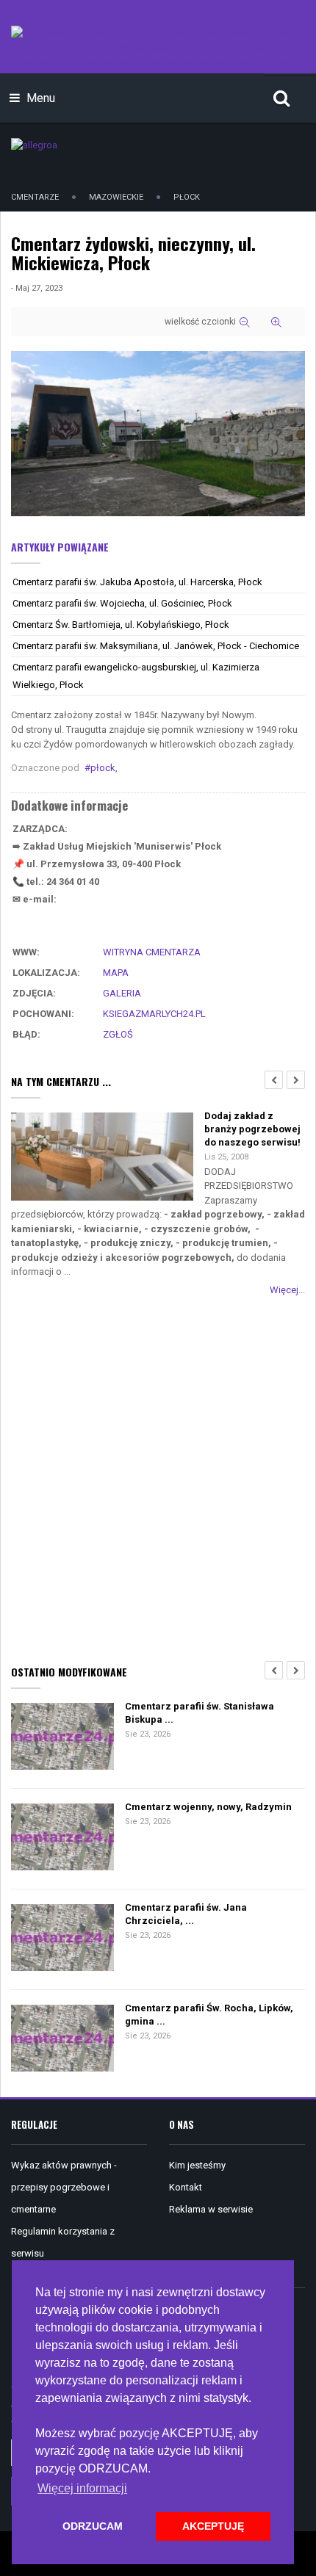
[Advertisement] (158, 1477)
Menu (39, 98)
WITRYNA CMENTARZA (152, 952)
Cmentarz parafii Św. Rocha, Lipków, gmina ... (209, 2015)
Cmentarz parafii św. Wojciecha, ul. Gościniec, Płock (122, 603)
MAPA (116, 973)
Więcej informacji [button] (82, 2488)
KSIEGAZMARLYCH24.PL (154, 1014)
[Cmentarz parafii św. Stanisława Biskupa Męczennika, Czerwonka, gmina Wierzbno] (62, 1737)
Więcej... (287, 1290)
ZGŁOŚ (118, 1034)
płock (103, 768)
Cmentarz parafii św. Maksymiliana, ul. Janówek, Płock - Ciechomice (156, 646)
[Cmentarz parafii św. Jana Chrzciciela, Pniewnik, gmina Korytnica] (62, 1938)
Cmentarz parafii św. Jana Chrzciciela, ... (186, 1914)
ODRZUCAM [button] (93, 2526)
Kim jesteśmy (197, 2165)
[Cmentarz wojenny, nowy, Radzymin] (62, 1838)
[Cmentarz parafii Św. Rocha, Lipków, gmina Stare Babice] (62, 2039)
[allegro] (34, 144)
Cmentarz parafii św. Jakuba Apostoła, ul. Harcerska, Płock (137, 582)
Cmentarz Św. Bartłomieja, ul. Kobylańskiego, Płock (121, 625)
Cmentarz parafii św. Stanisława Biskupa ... (200, 1713)
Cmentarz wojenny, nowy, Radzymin (208, 1807)
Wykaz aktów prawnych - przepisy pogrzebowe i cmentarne (64, 2187)
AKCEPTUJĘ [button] (213, 2526)
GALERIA (122, 993)
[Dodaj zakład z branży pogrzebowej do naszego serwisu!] (102, 1158)
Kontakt (186, 2187)
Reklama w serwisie (211, 2209)
